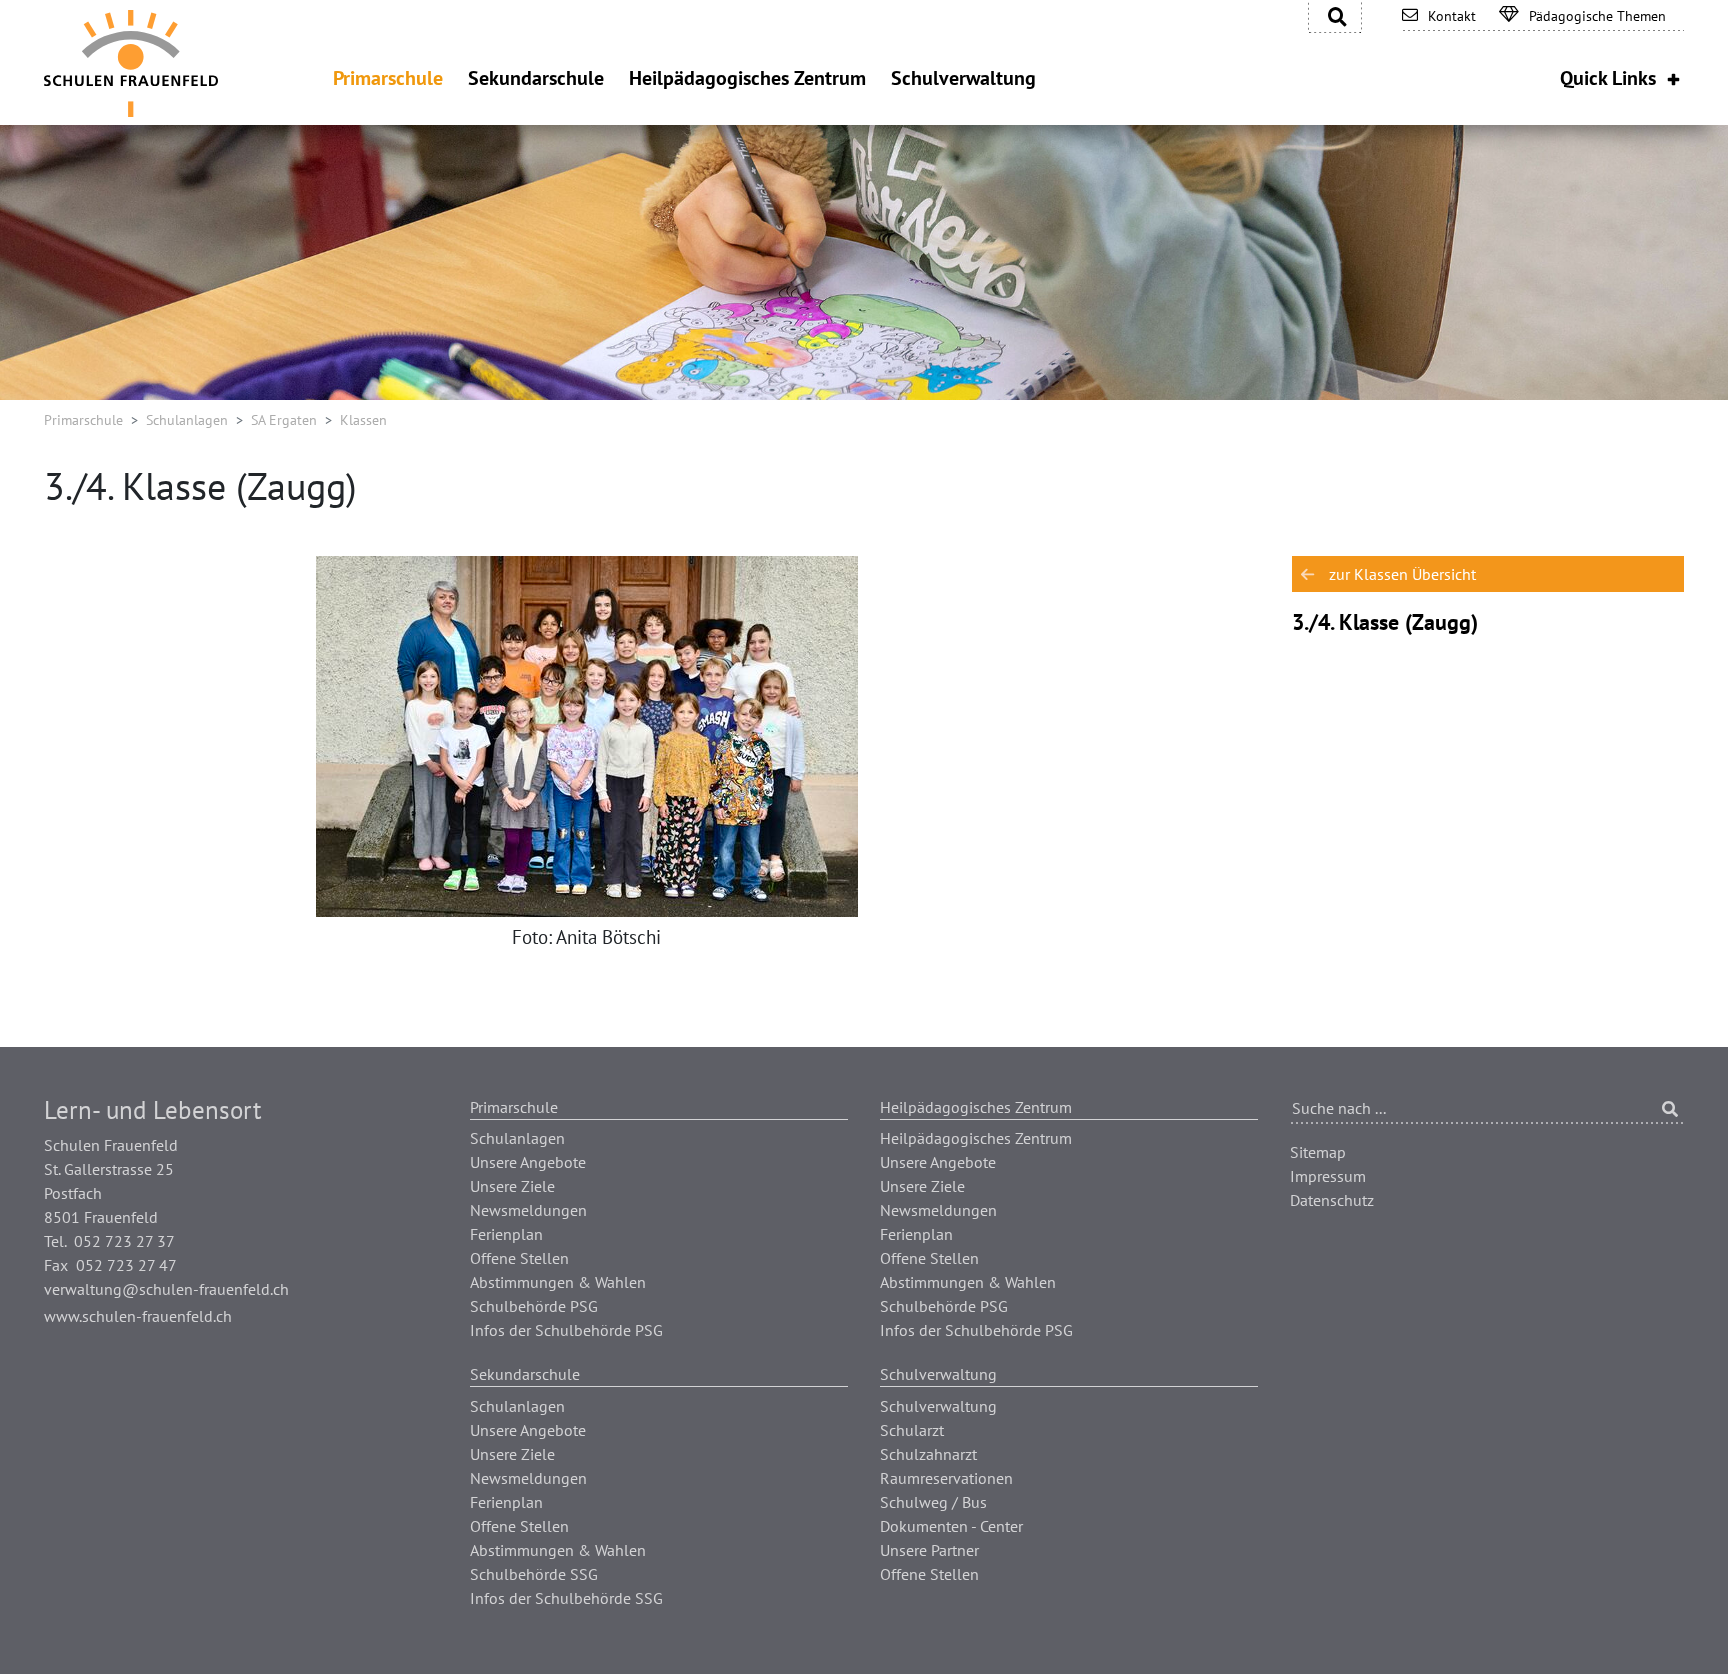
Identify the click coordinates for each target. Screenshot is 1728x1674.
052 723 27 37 (124, 1241)
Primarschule (83, 420)
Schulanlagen (187, 420)
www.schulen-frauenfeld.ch (138, 1316)
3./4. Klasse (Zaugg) (1385, 622)
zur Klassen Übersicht (1402, 574)
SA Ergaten (284, 420)
